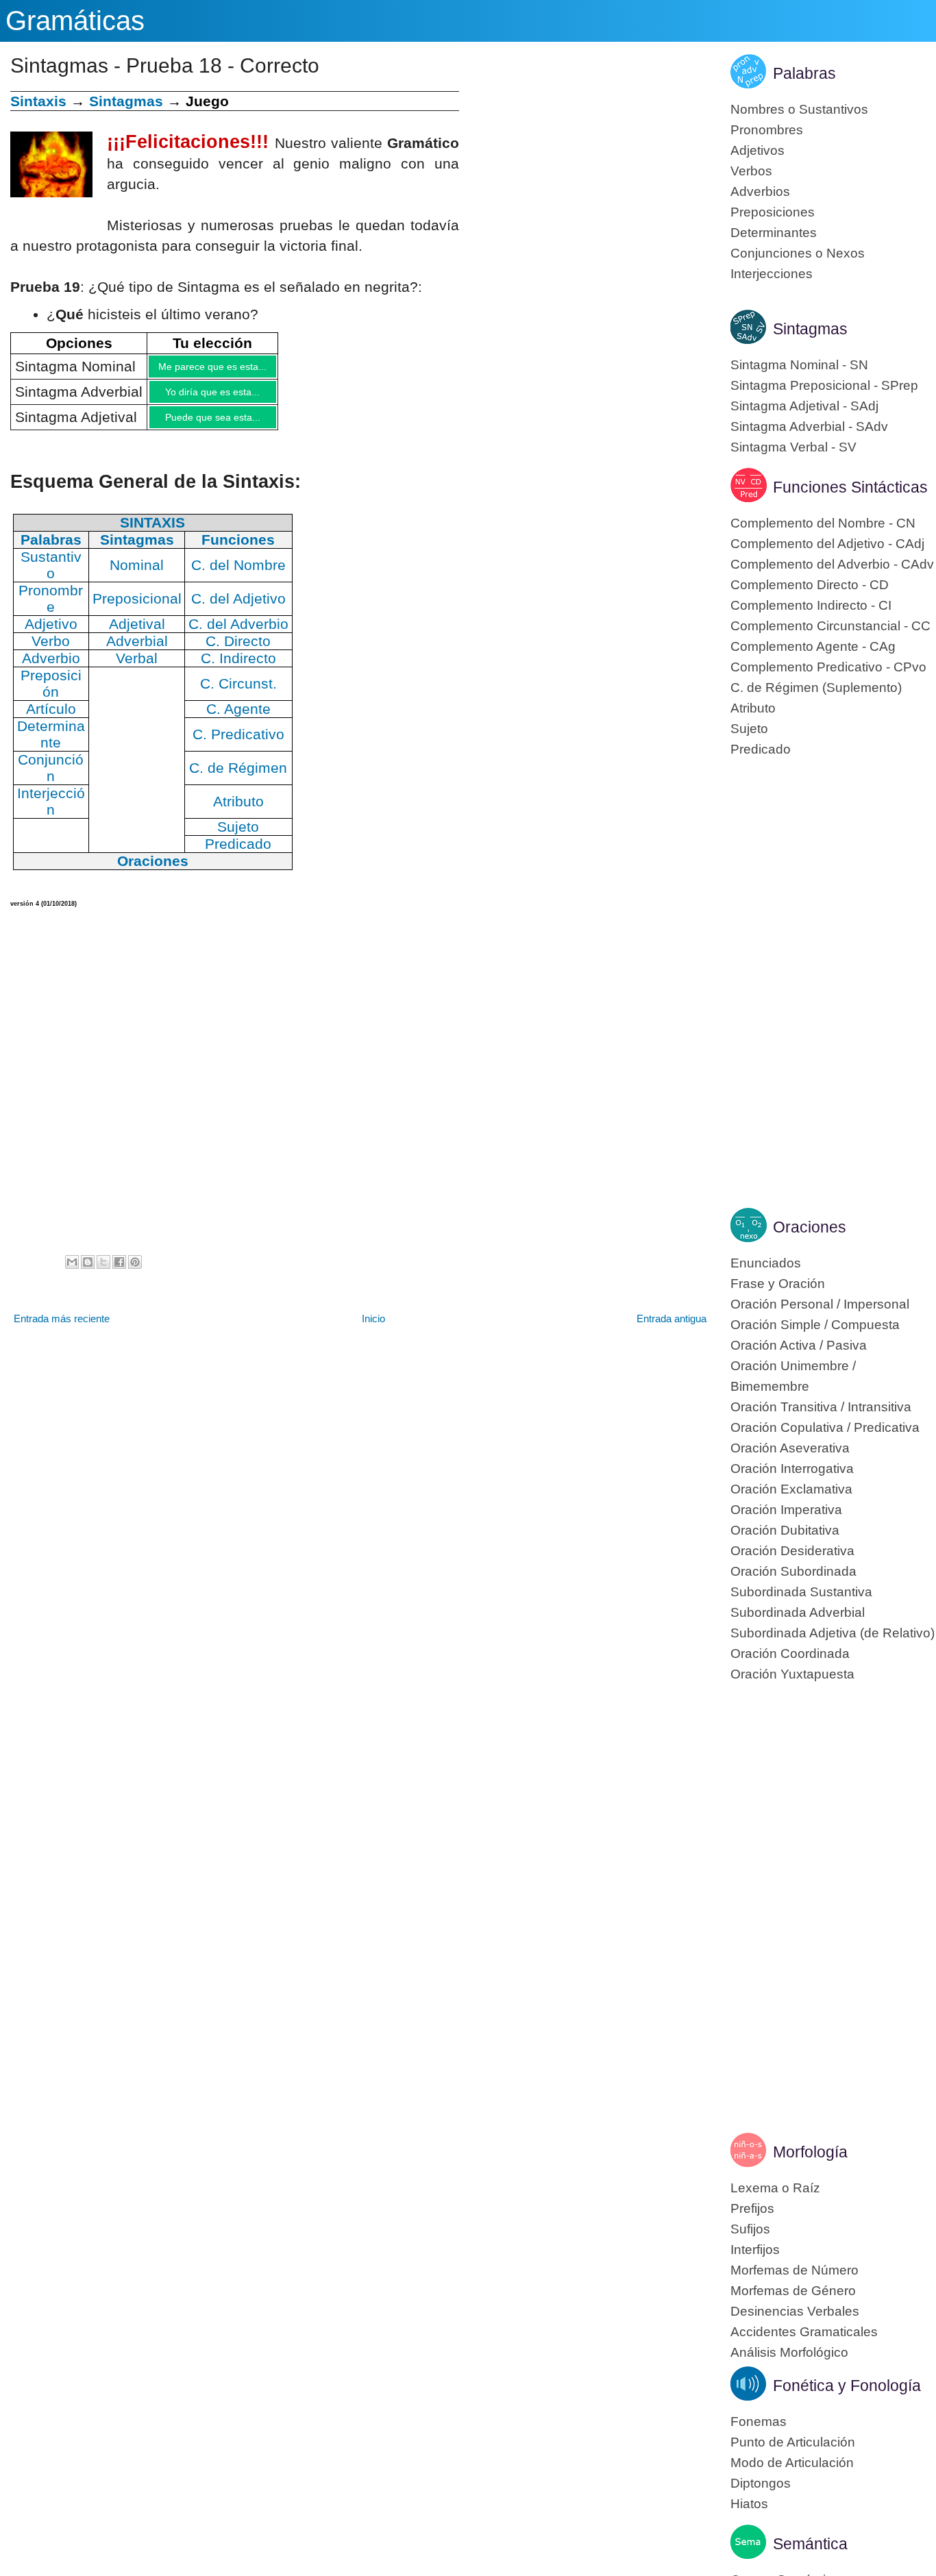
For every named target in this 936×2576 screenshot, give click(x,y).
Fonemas (759, 2422)
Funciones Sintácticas (850, 487)
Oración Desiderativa (792, 1551)
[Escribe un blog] (88, 1272)
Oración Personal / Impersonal (820, 1304)
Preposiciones (773, 212)
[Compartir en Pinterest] (135, 1272)
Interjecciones (772, 274)
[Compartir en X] (103, 1272)
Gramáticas (75, 21)
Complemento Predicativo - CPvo (828, 667)
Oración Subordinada (793, 1571)
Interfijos (755, 2250)
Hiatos (749, 2504)
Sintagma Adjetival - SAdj (804, 406)
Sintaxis (38, 101)
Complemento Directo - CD (810, 585)
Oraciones (810, 1227)
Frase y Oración (778, 1284)
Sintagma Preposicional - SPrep (824, 385)
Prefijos (752, 2208)
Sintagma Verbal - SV (793, 447)
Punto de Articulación (793, 2442)
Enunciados (766, 1263)
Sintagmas (126, 101)
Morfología (810, 2152)
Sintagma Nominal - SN (799, 365)
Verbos (751, 171)
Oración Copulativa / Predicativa (825, 1427)
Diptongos (761, 2483)
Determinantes (774, 233)
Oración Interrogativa (792, 1469)
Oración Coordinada (790, 1654)
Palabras (804, 73)
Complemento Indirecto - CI (811, 605)
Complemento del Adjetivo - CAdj (827, 544)
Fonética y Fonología (847, 2386)
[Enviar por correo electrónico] (72, 1272)
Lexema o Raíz (775, 2188)
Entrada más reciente (62, 1329)
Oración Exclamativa (791, 1489)
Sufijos (750, 2229)
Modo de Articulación (792, 2463)
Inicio (373, 1329)
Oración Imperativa (786, 1510)
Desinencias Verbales (795, 2311)
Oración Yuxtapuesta (792, 1674)
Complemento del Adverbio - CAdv (832, 564)
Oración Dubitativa (785, 1530)
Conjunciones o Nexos (798, 253)
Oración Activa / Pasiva (799, 1345)
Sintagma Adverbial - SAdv (809, 426)
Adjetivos (758, 150)
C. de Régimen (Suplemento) (816, 688)
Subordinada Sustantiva (801, 1592)
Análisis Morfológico (789, 2352)
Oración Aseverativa (790, 1448)
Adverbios (760, 191)
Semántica (810, 2544)
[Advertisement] (584, 187)
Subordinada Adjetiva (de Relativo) (833, 1633)
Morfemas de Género (793, 2291)
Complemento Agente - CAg (813, 646)
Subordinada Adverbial (798, 1612)
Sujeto (749, 729)
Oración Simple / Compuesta (815, 1325)
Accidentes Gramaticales (804, 2332)
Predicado (761, 749)
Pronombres (767, 130)
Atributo (753, 708)
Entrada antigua (672, 1329)
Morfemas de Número (795, 2270)
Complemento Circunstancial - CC (830, 626)
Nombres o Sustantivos (799, 109)
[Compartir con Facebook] (119, 1272)
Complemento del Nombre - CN (823, 523)
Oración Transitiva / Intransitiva (821, 1407)
